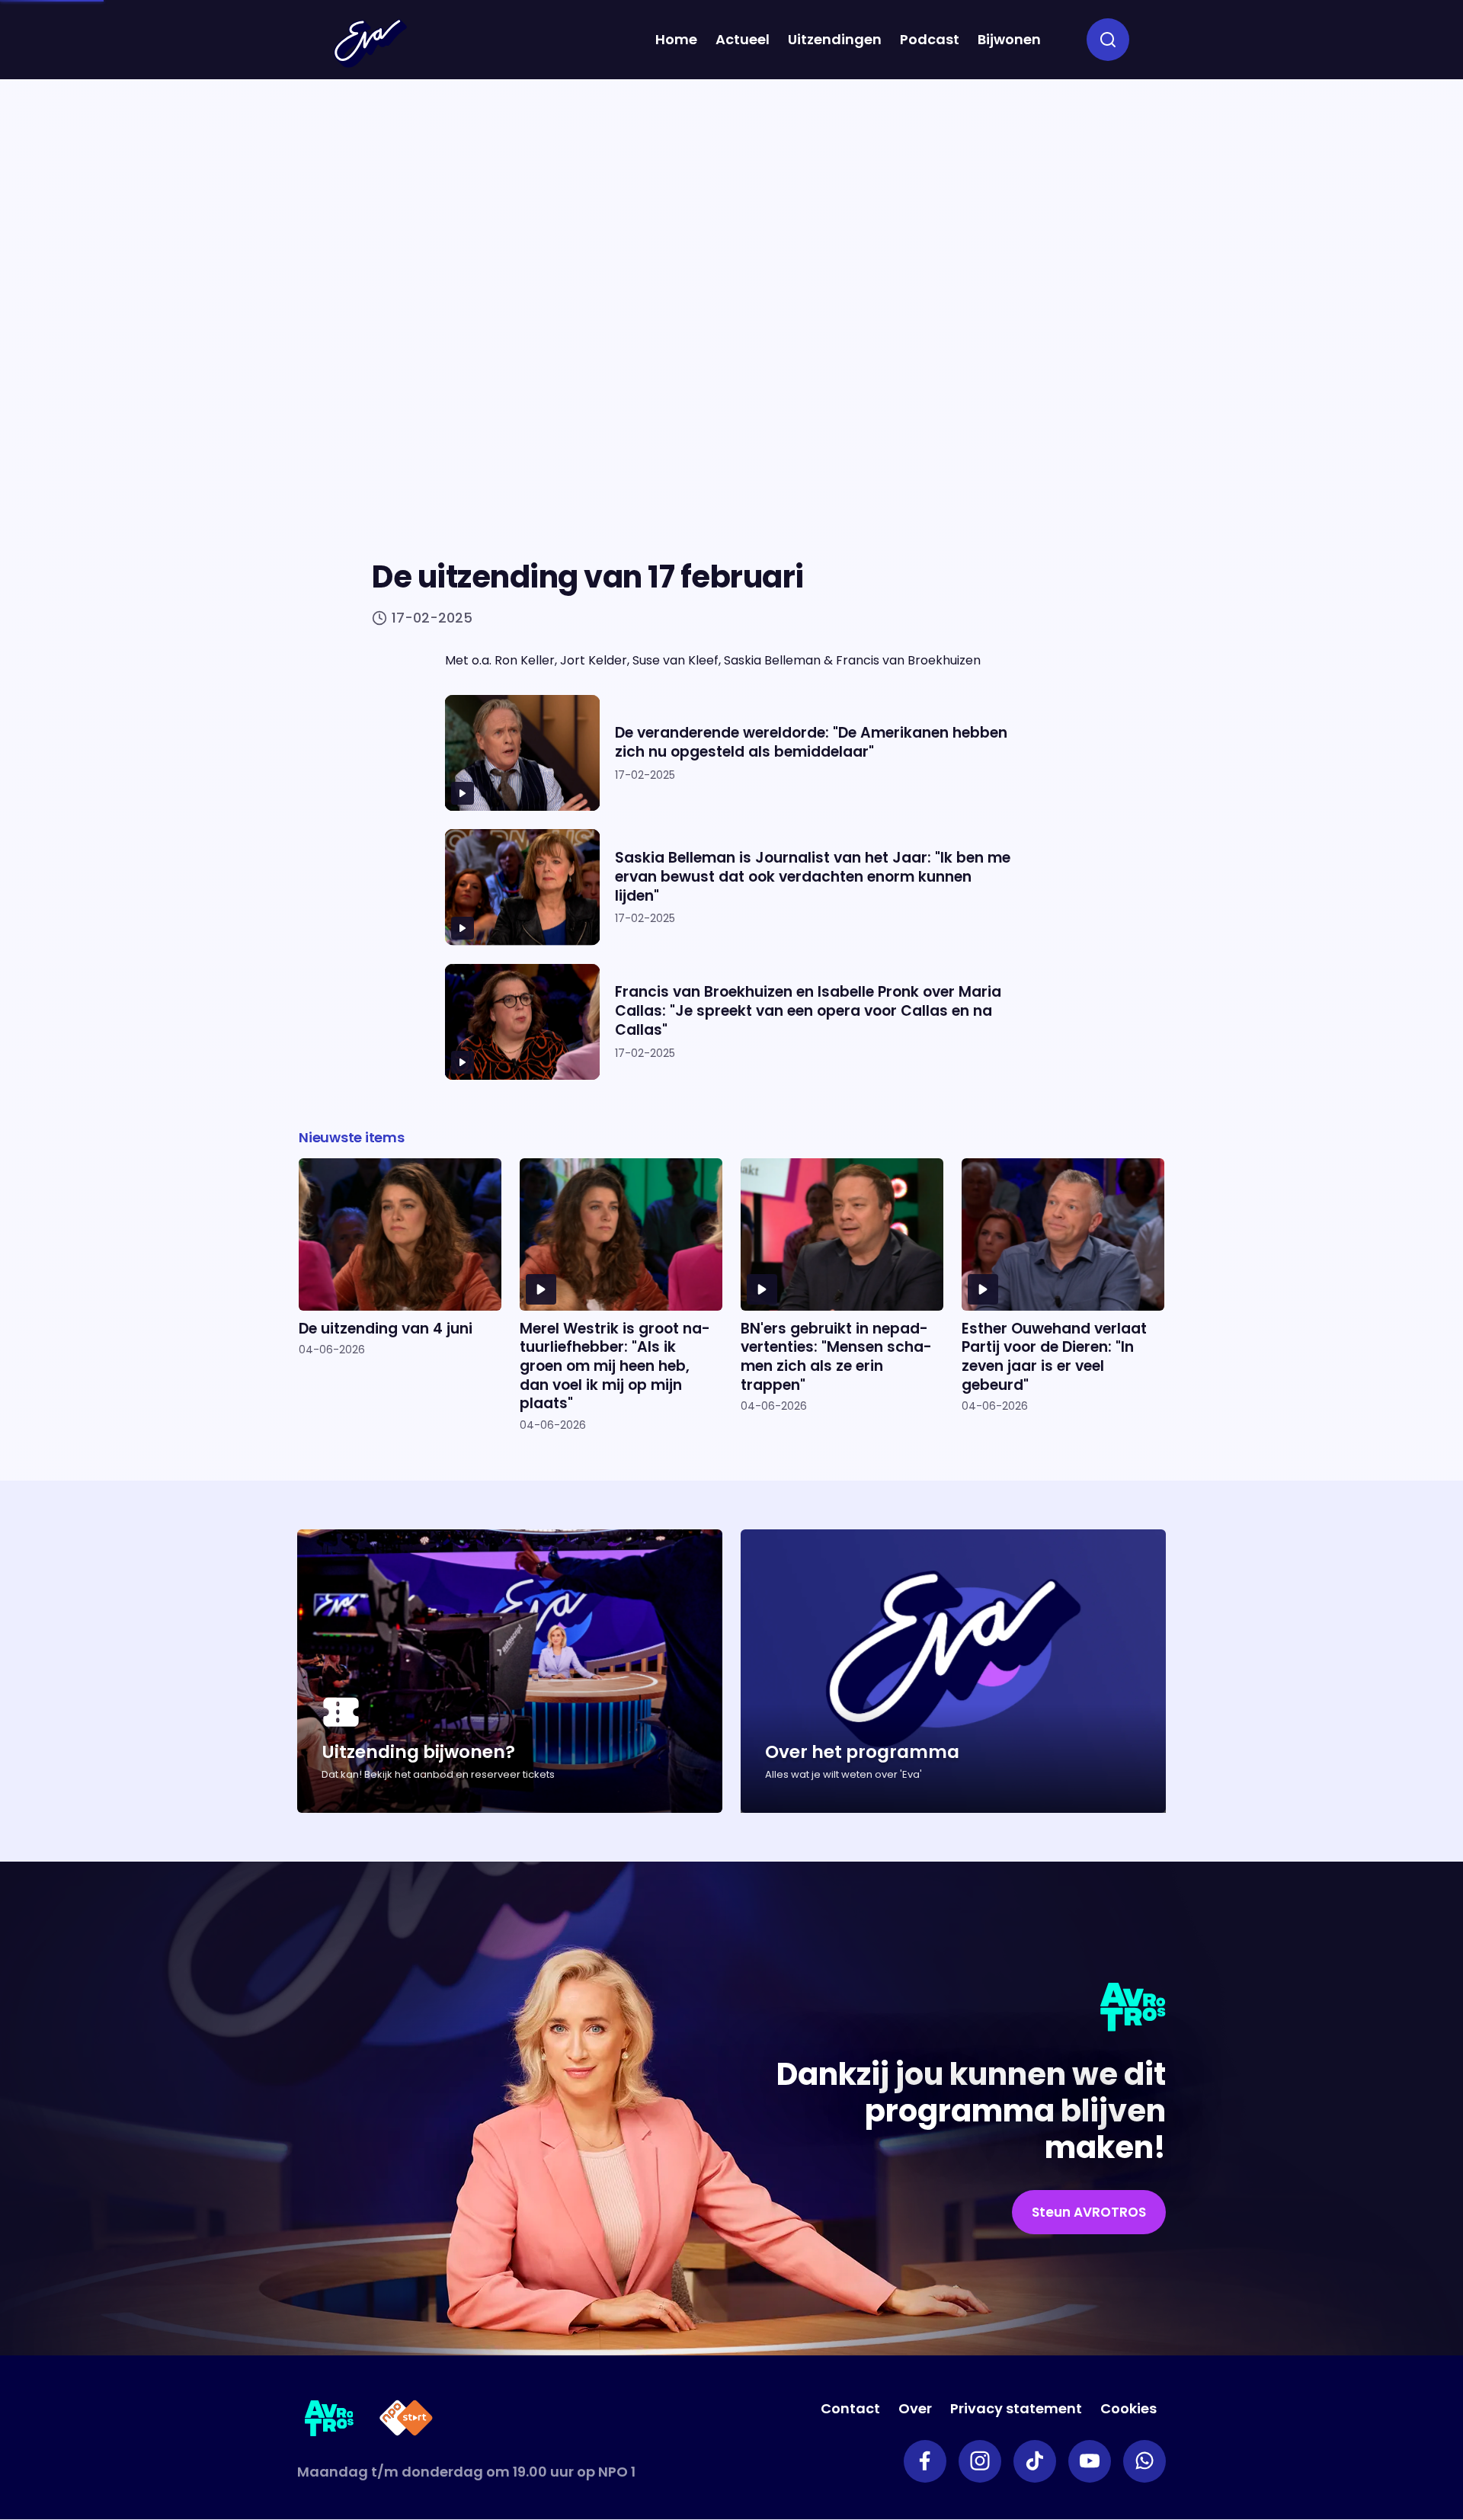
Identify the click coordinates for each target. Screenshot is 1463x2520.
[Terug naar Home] (370, 43)
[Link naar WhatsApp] (1144, 2461)
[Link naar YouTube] (1090, 2461)
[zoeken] (1108, 40)
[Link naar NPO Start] (406, 2421)
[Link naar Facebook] (925, 2461)
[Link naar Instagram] (980, 2461)
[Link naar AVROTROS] (330, 2421)
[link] (1089, 2212)
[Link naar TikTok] (1035, 2461)
